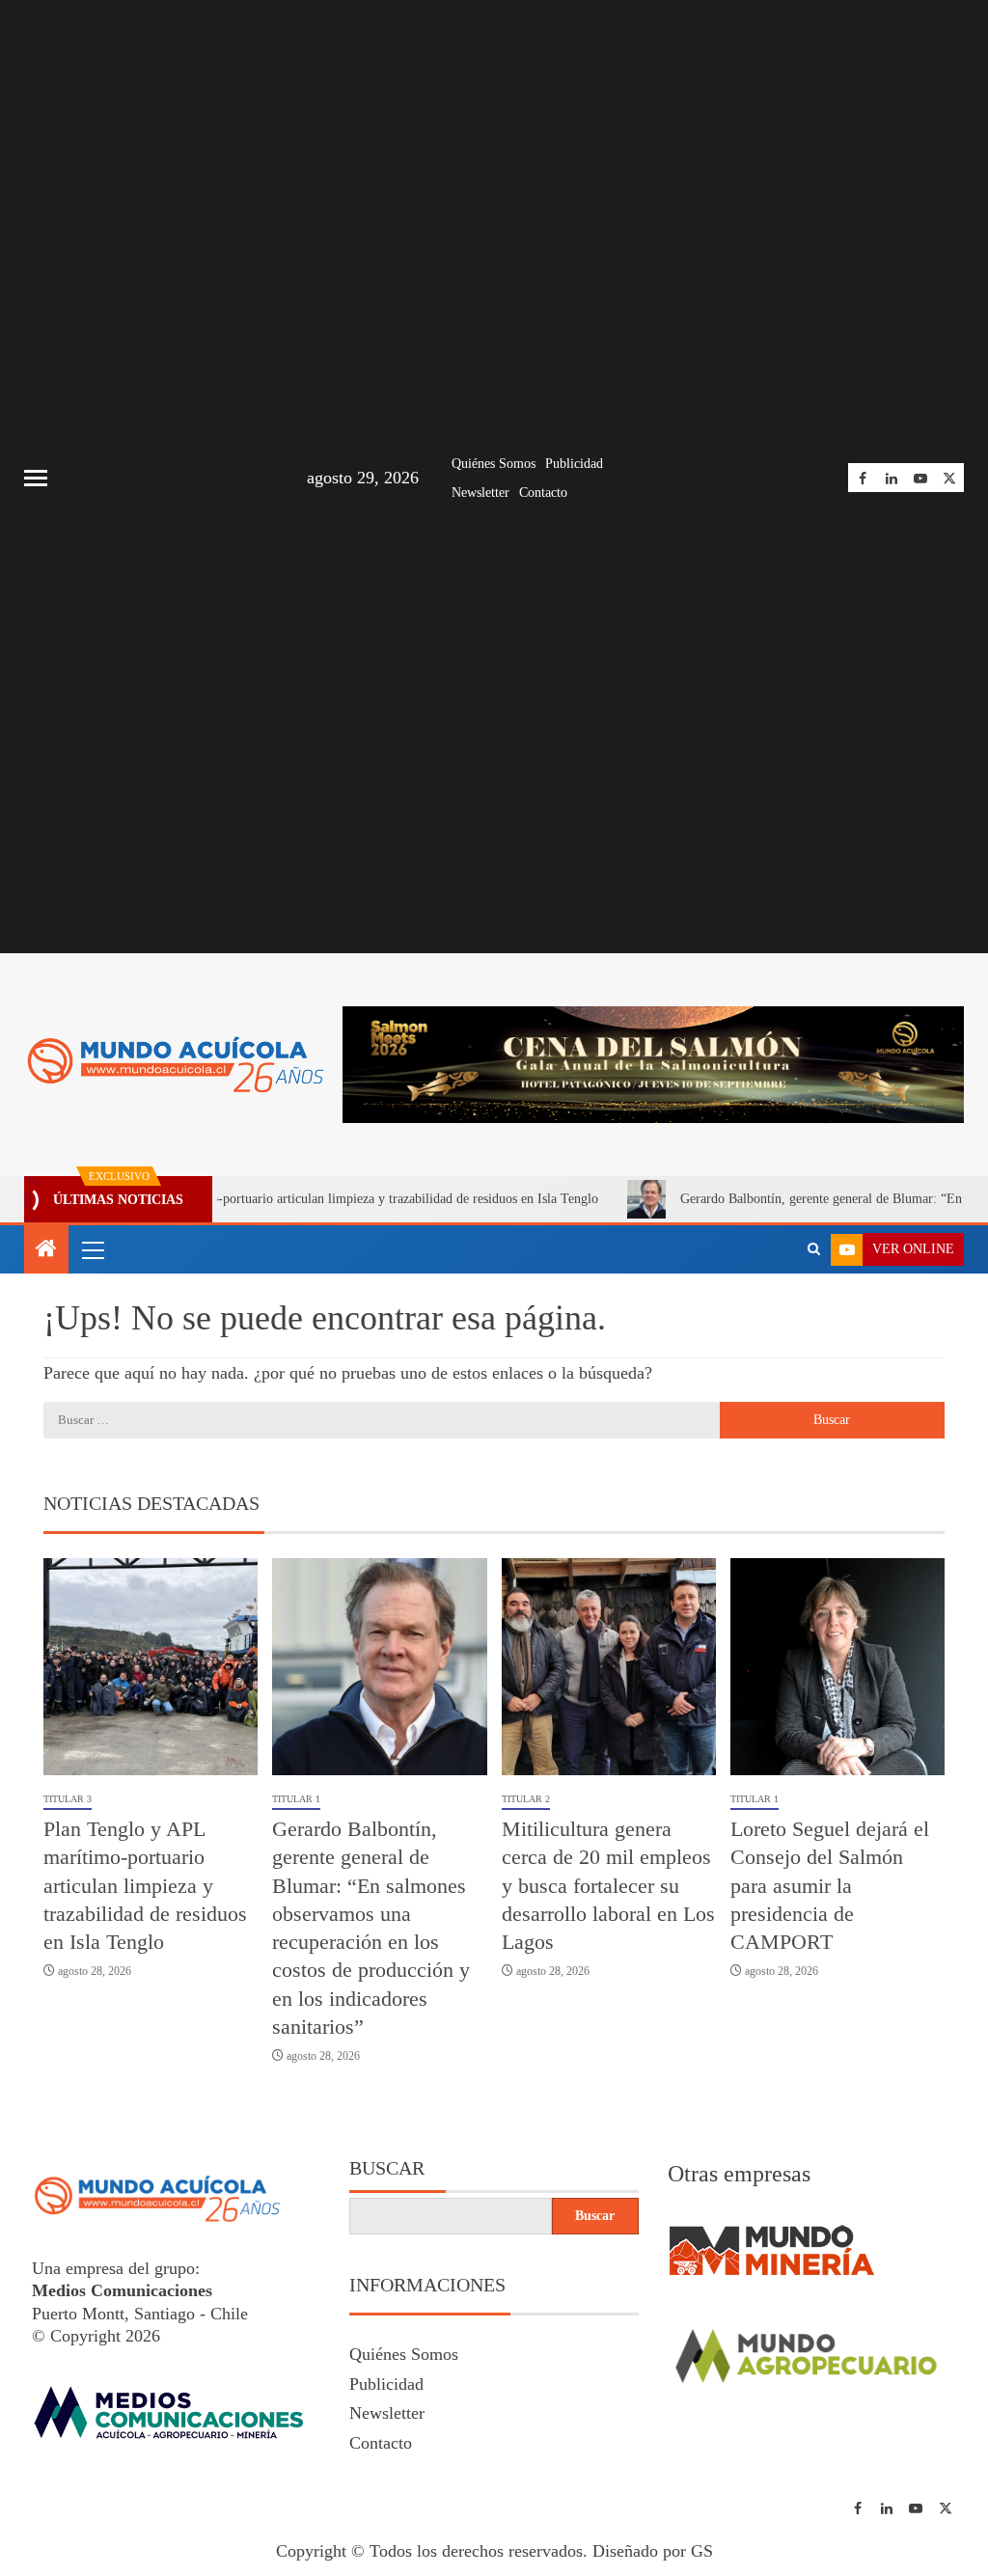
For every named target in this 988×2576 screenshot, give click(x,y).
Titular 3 (68, 1799)
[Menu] (92, 1249)
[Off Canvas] (36, 478)
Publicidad (574, 464)
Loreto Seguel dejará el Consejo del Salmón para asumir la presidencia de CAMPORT (830, 1885)
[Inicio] (46, 1250)
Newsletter (480, 493)
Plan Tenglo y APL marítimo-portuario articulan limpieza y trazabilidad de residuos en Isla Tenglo (145, 1885)
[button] (92, 1249)
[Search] (814, 1249)
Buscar (387, 2168)
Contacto (543, 493)
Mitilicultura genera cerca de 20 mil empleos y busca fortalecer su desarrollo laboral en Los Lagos (608, 1885)
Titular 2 (526, 1799)
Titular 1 (296, 1799)
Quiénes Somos (494, 464)
